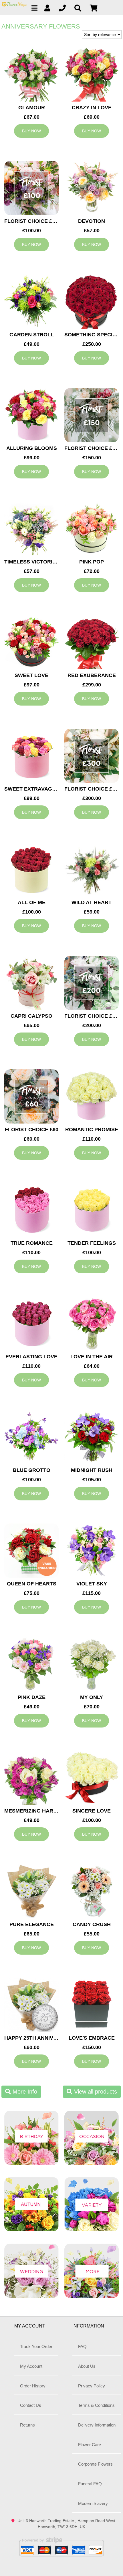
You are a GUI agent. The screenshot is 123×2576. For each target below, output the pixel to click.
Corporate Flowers (95, 2464)
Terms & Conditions (96, 2405)
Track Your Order (36, 2346)
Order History (33, 2386)
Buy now (31, 131)
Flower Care (90, 2445)
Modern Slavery (93, 2503)
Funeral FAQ (90, 2484)
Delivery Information (97, 2425)
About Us (87, 2366)
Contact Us (31, 2405)
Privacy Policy (92, 2386)
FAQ (82, 2346)
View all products (95, 2092)
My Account (31, 2366)
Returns (27, 2425)
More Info (24, 2092)
